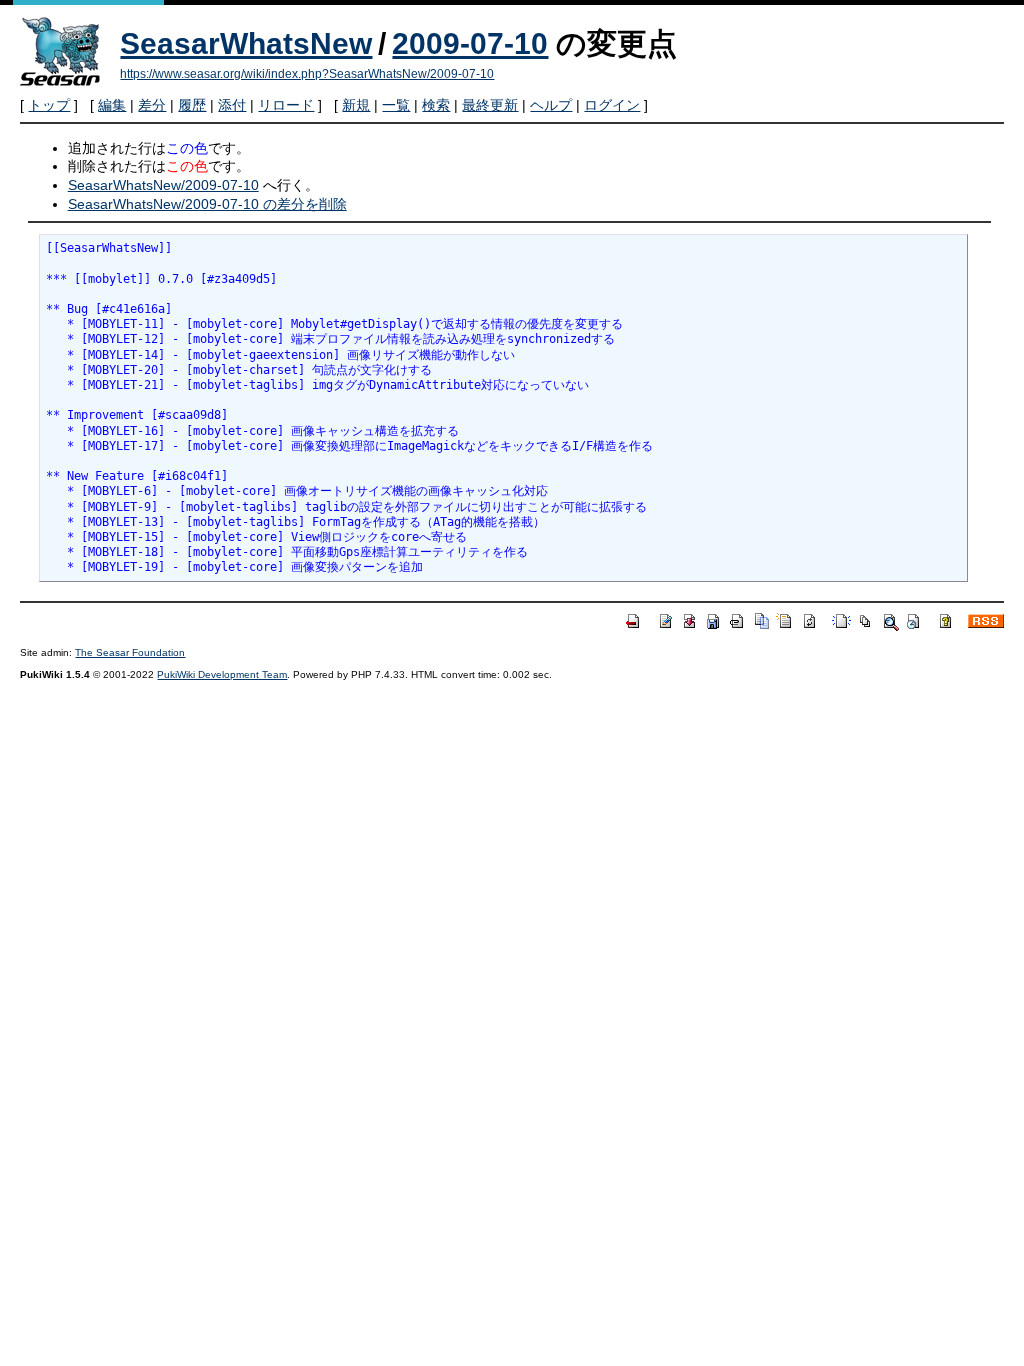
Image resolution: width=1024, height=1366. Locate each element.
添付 (232, 105)
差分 (152, 105)
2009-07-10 (470, 43)
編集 (112, 105)
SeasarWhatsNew (246, 43)
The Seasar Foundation (130, 652)
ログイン (612, 105)
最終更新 (490, 105)
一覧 (396, 105)
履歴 (192, 105)
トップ (49, 105)
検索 (436, 105)
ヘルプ (551, 105)
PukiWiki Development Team (222, 674)
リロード (286, 105)
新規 (356, 105)
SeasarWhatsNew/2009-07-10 (163, 185)
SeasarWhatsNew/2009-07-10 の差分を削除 (207, 204)
